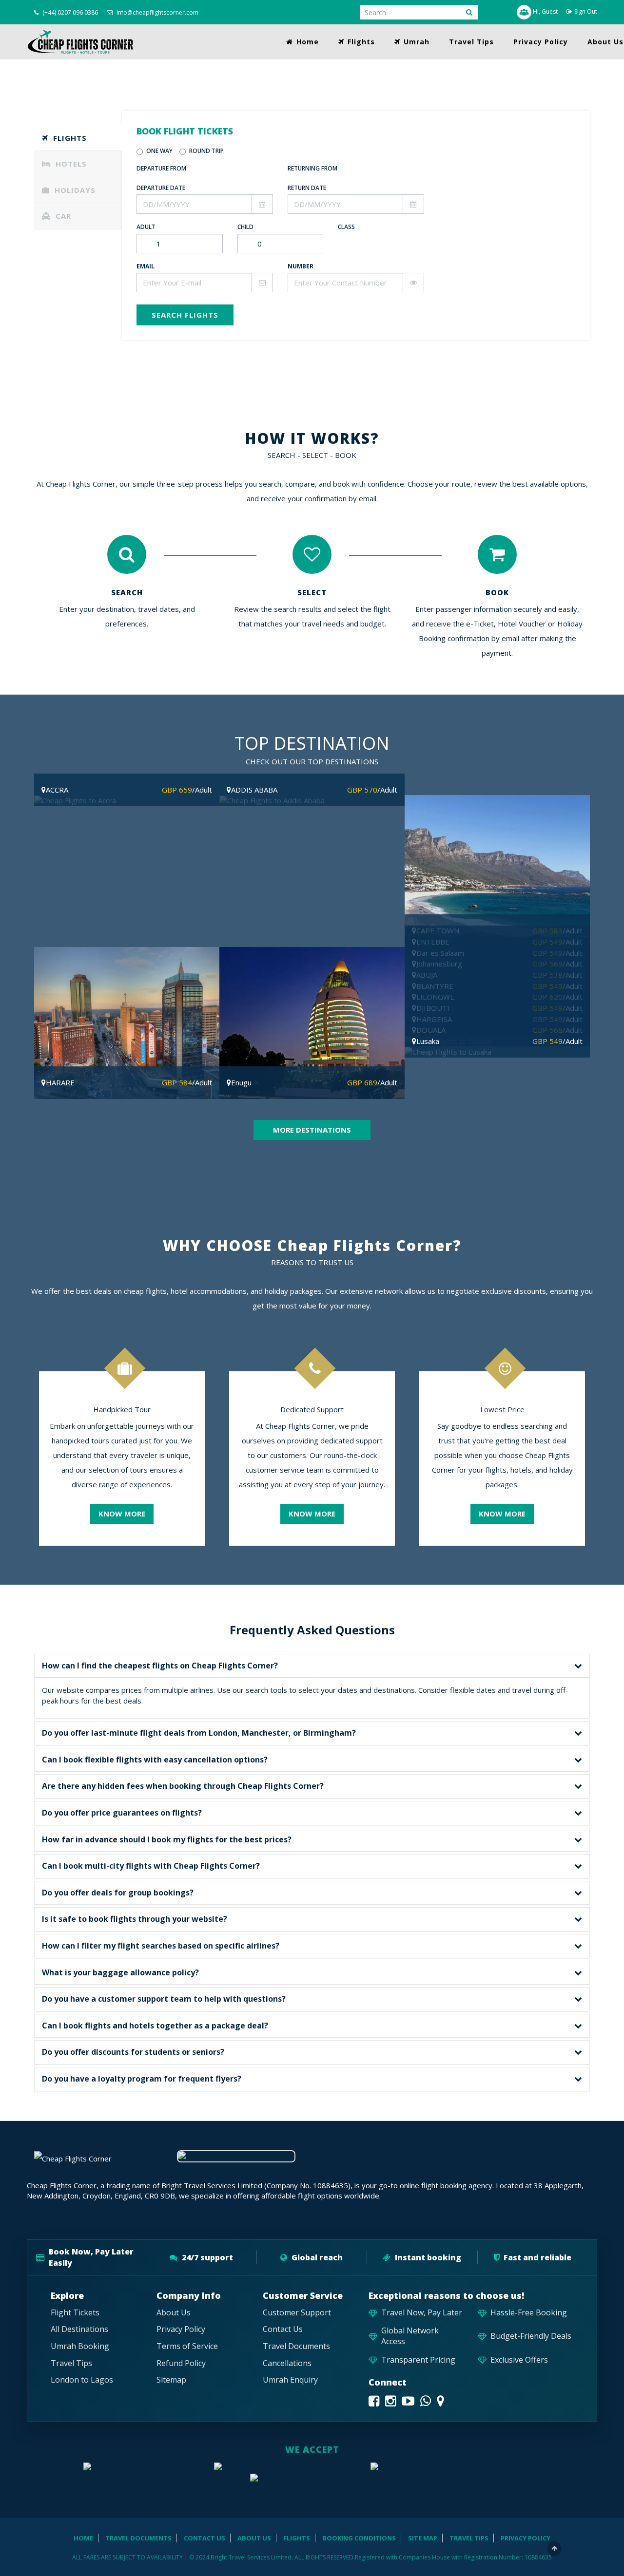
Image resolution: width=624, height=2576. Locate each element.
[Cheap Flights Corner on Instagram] (390, 2401)
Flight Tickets (75, 2313)
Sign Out (586, 11)
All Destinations (79, 2329)
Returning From (312, 168)
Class (346, 227)
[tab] (78, 138)
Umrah (415, 42)
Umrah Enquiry (290, 2380)
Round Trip (206, 151)
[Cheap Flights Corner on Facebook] (374, 2401)
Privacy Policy (541, 42)
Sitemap (171, 2380)
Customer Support (297, 2313)
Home (306, 42)
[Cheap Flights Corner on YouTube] (408, 2401)
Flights (360, 42)
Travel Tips (471, 42)
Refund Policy (181, 2363)
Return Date (307, 188)
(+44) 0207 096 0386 (69, 12)
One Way (159, 151)
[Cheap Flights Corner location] (440, 2401)
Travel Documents (296, 2346)
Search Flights (185, 315)
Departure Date (161, 188)
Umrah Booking (80, 2346)
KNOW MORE (122, 1514)
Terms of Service (187, 2346)
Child (245, 227)
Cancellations (287, 2363)
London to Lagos (82, 2380)
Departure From (161, 168)
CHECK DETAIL (127, 859)
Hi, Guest (545, 11)
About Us (174, 2313)
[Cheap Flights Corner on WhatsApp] (426, 2401)
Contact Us (283, 2329)
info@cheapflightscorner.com (157, 12)
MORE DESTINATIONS (312, 1130)
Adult (146, 227)
